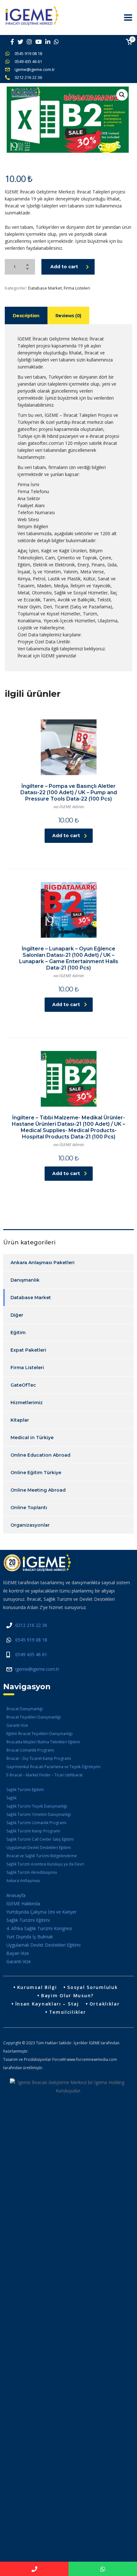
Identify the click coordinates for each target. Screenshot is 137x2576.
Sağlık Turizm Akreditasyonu (32, 1872)
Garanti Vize (17, 1725)
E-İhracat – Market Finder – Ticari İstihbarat (44, 1775)
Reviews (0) (68, 316)
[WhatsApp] (103, 2569)
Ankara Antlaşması (23, 1881)
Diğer (17, 1315)
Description (26, 316)
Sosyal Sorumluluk (92, 1987)
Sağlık (11, 1798)
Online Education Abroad (40, 1455)
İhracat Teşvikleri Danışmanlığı (34, 1717)
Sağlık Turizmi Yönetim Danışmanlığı (39, 1814)
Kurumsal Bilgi (37, 1987)
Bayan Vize (18, 1953)
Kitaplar (20, 1420)
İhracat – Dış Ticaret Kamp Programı (39, 1758)
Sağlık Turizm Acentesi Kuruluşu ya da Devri (45, 1864)
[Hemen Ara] (34, 2569)
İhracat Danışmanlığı (25, 1709)
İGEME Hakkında (23, 1904)
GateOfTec (23, 1385)
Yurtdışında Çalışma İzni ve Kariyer (41, 1912)
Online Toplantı (29, 1508)
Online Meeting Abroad (38, 1490)
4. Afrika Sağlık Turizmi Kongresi (39, 1928)
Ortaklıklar (105, 2004)
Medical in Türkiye (32, 1438)
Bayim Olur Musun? (67, 1995)
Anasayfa (16, 1895)
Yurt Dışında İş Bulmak (30, 1937)
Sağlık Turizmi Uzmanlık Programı (36, 1823)
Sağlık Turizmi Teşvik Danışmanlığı (37, 1806)
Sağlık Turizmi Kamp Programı (33, 1831)
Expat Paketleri (28, 1350)
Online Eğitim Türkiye (36, 1473)
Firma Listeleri (77, 288)
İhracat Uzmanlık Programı (30, 1750)
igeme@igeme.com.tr (35, 69)
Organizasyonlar (30, 1525)
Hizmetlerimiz (27, 1403)
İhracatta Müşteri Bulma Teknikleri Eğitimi (43, 1742)
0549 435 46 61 (28, 61)
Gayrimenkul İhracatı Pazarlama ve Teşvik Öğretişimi (53, 1767)
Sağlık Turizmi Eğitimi (25, 1790)
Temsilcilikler (68, 2012)
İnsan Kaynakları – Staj (47, 2004)
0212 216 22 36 (28, 77)
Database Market (45, 288)
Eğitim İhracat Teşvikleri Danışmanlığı (40, 1734)
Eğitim (18, 1333)
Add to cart (64, 267)
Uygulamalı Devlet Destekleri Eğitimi (39, 1848)
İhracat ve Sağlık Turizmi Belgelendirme (42, 1856)
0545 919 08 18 (28, 53)
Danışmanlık (25, 1280)
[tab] (26, 315)
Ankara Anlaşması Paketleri (43, 1263)
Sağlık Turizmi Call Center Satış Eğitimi (40, 1839)
